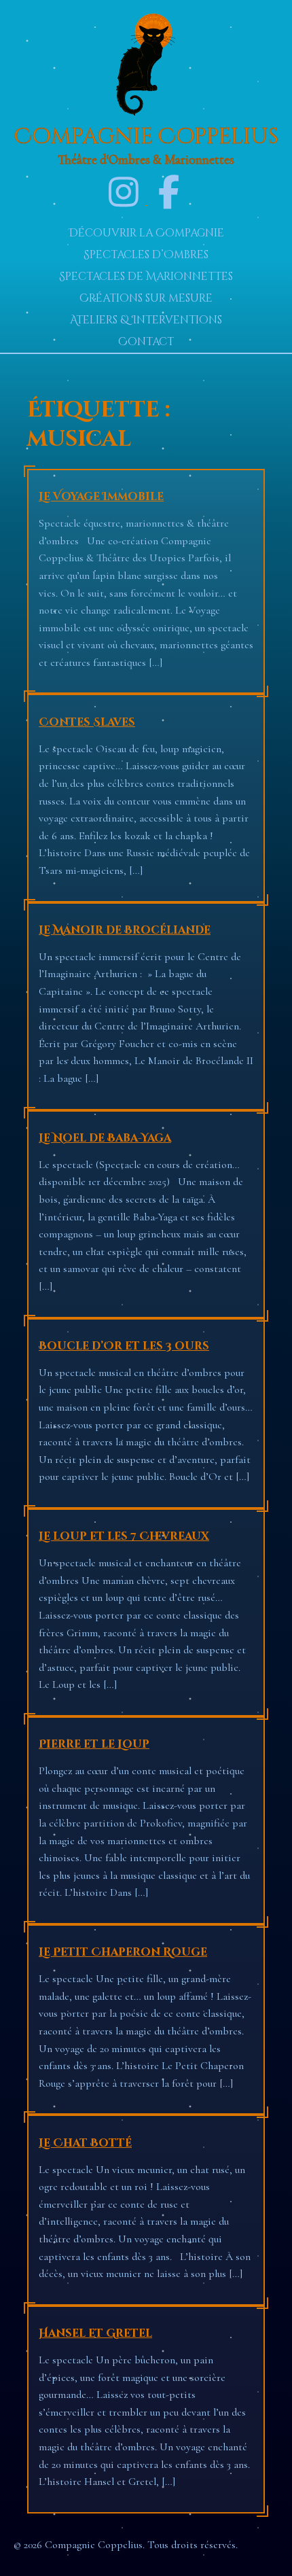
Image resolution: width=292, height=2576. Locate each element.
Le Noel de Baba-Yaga (105, 1138)
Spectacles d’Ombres (146, 255)
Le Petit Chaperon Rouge (123, 1952)
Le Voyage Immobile (101, 497)
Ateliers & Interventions (146, 320)
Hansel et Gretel (95, 2333)
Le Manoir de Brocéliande (125, 930)
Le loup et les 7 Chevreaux (124, 1536)
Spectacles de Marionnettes (146, 277)
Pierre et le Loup (94, 1744)
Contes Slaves (87, 722)
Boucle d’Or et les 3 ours (124, 1346)
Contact (146, 342)
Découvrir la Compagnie (146, 233)
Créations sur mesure (146, 298)
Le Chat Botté (85, 2143)
